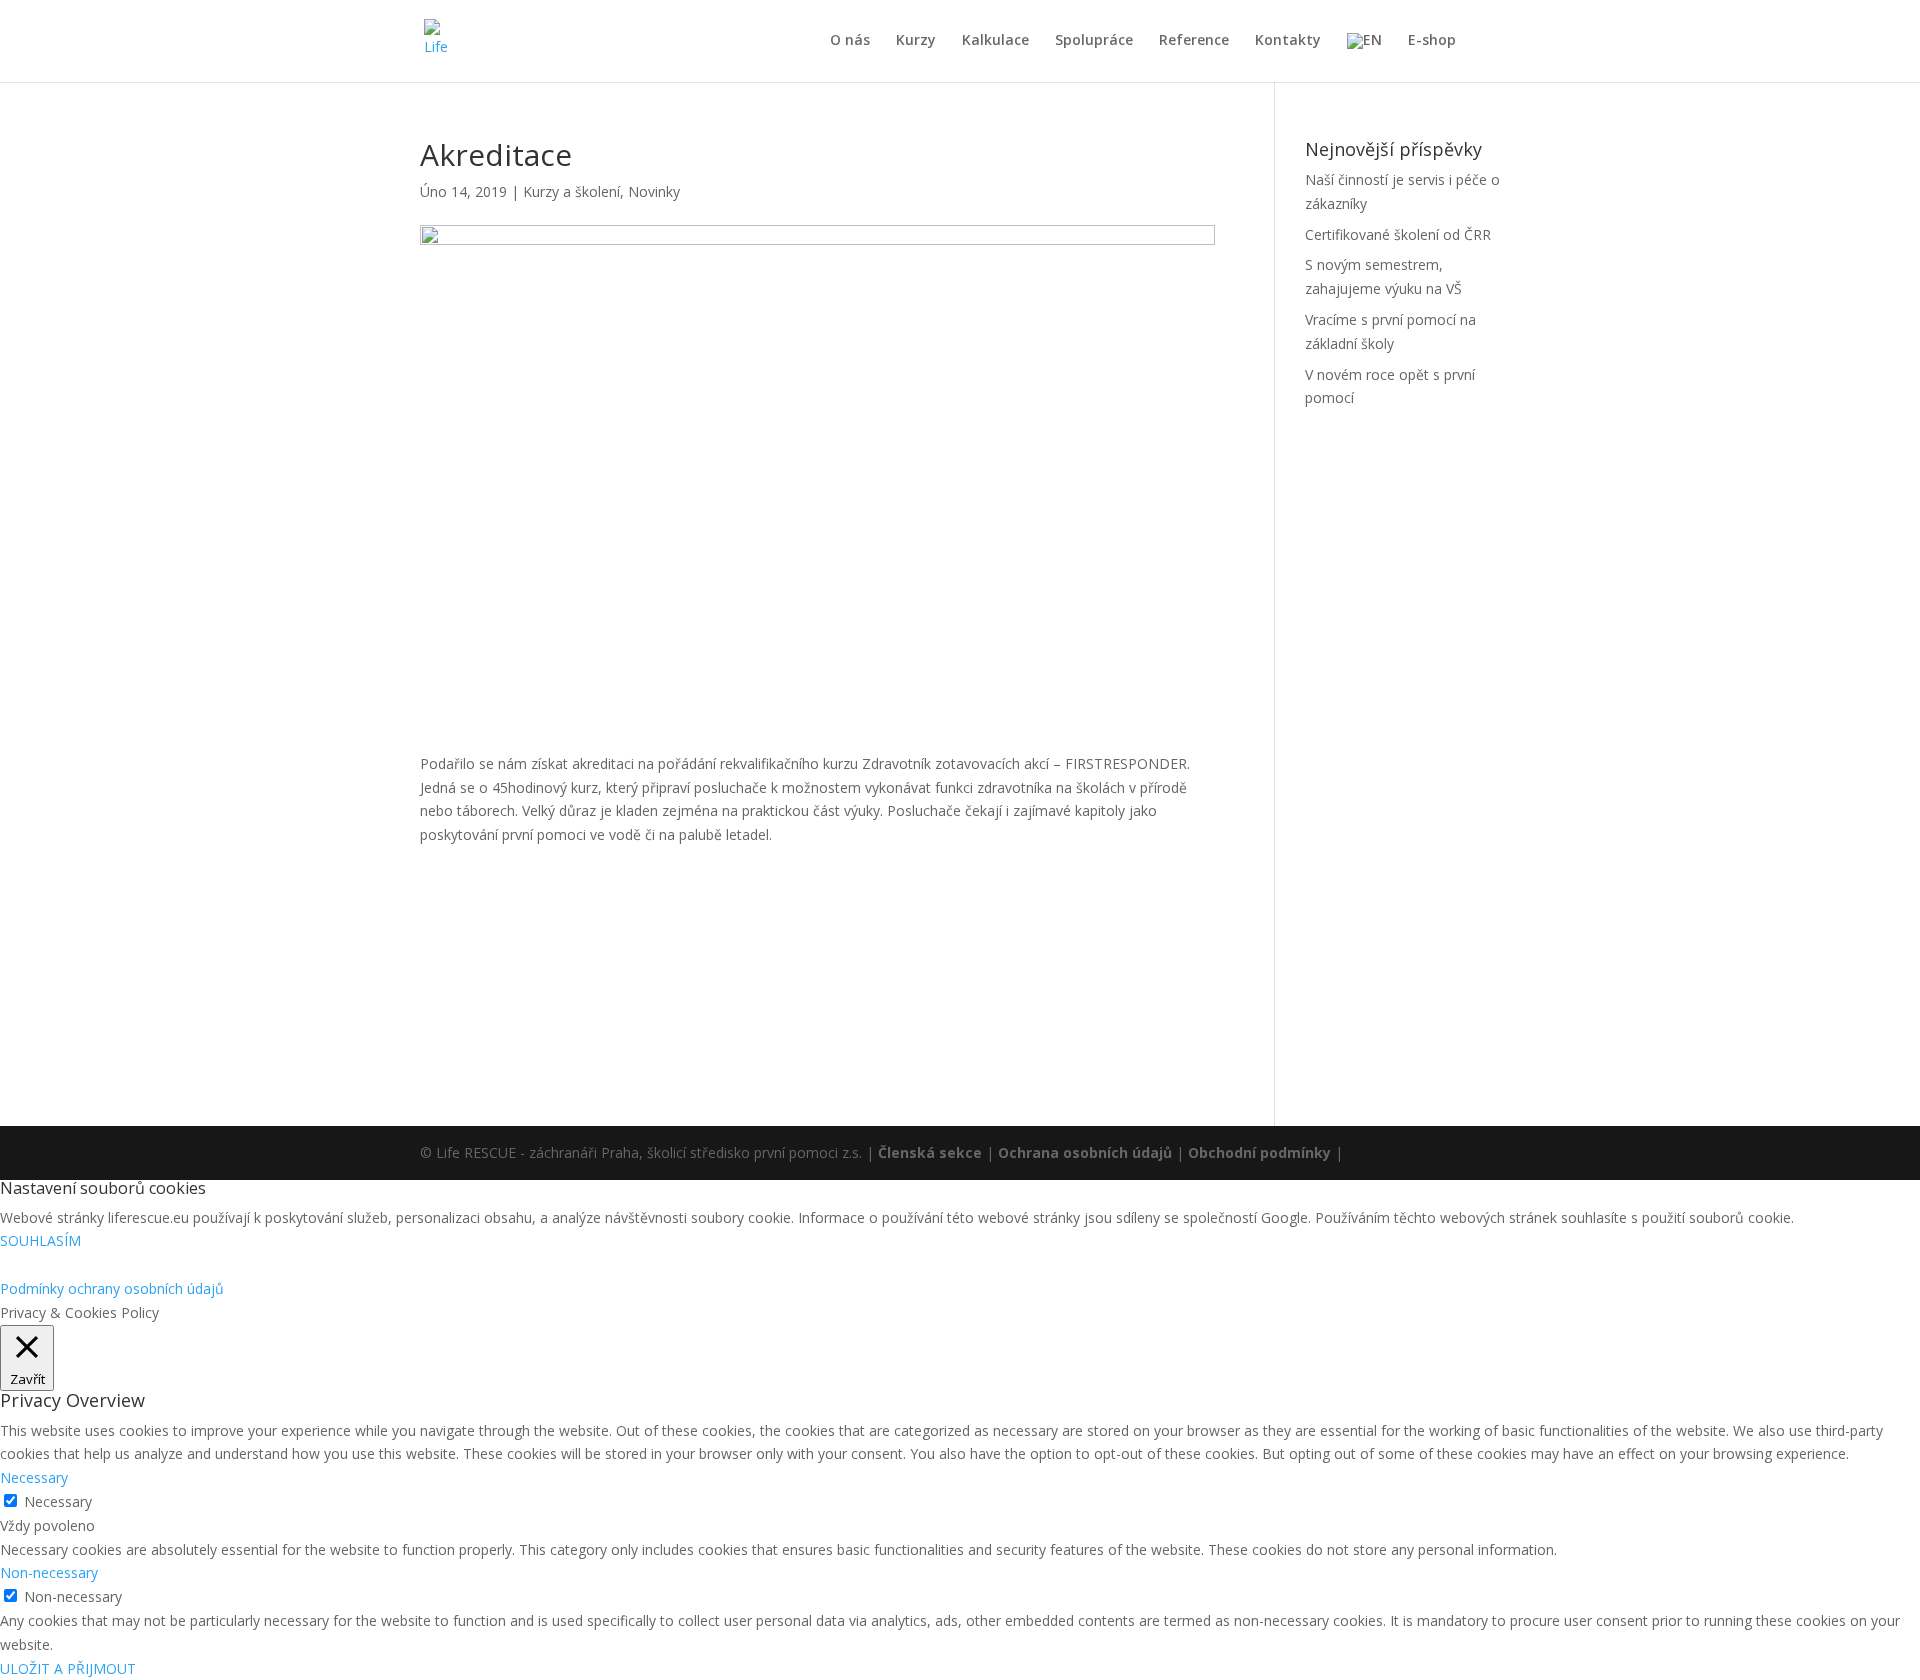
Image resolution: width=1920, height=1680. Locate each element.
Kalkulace (995, 41)
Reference (1194, 41)
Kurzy (916, 41)
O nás (850, 41)
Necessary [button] (34, 1477)
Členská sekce (930, 1152)
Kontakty (1288, 41)
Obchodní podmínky (1259, 1152)
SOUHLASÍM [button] (40, 1240)
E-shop (1432, 41)
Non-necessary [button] (49, 1572)
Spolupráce (1094, 41)
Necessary (58, 1501)
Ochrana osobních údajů (1085, 1152)
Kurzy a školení (571, 191)
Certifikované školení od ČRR (1398, 234)
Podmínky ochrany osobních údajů (112, 1288)
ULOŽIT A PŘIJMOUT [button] (68, 1668)
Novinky (654, 191)
